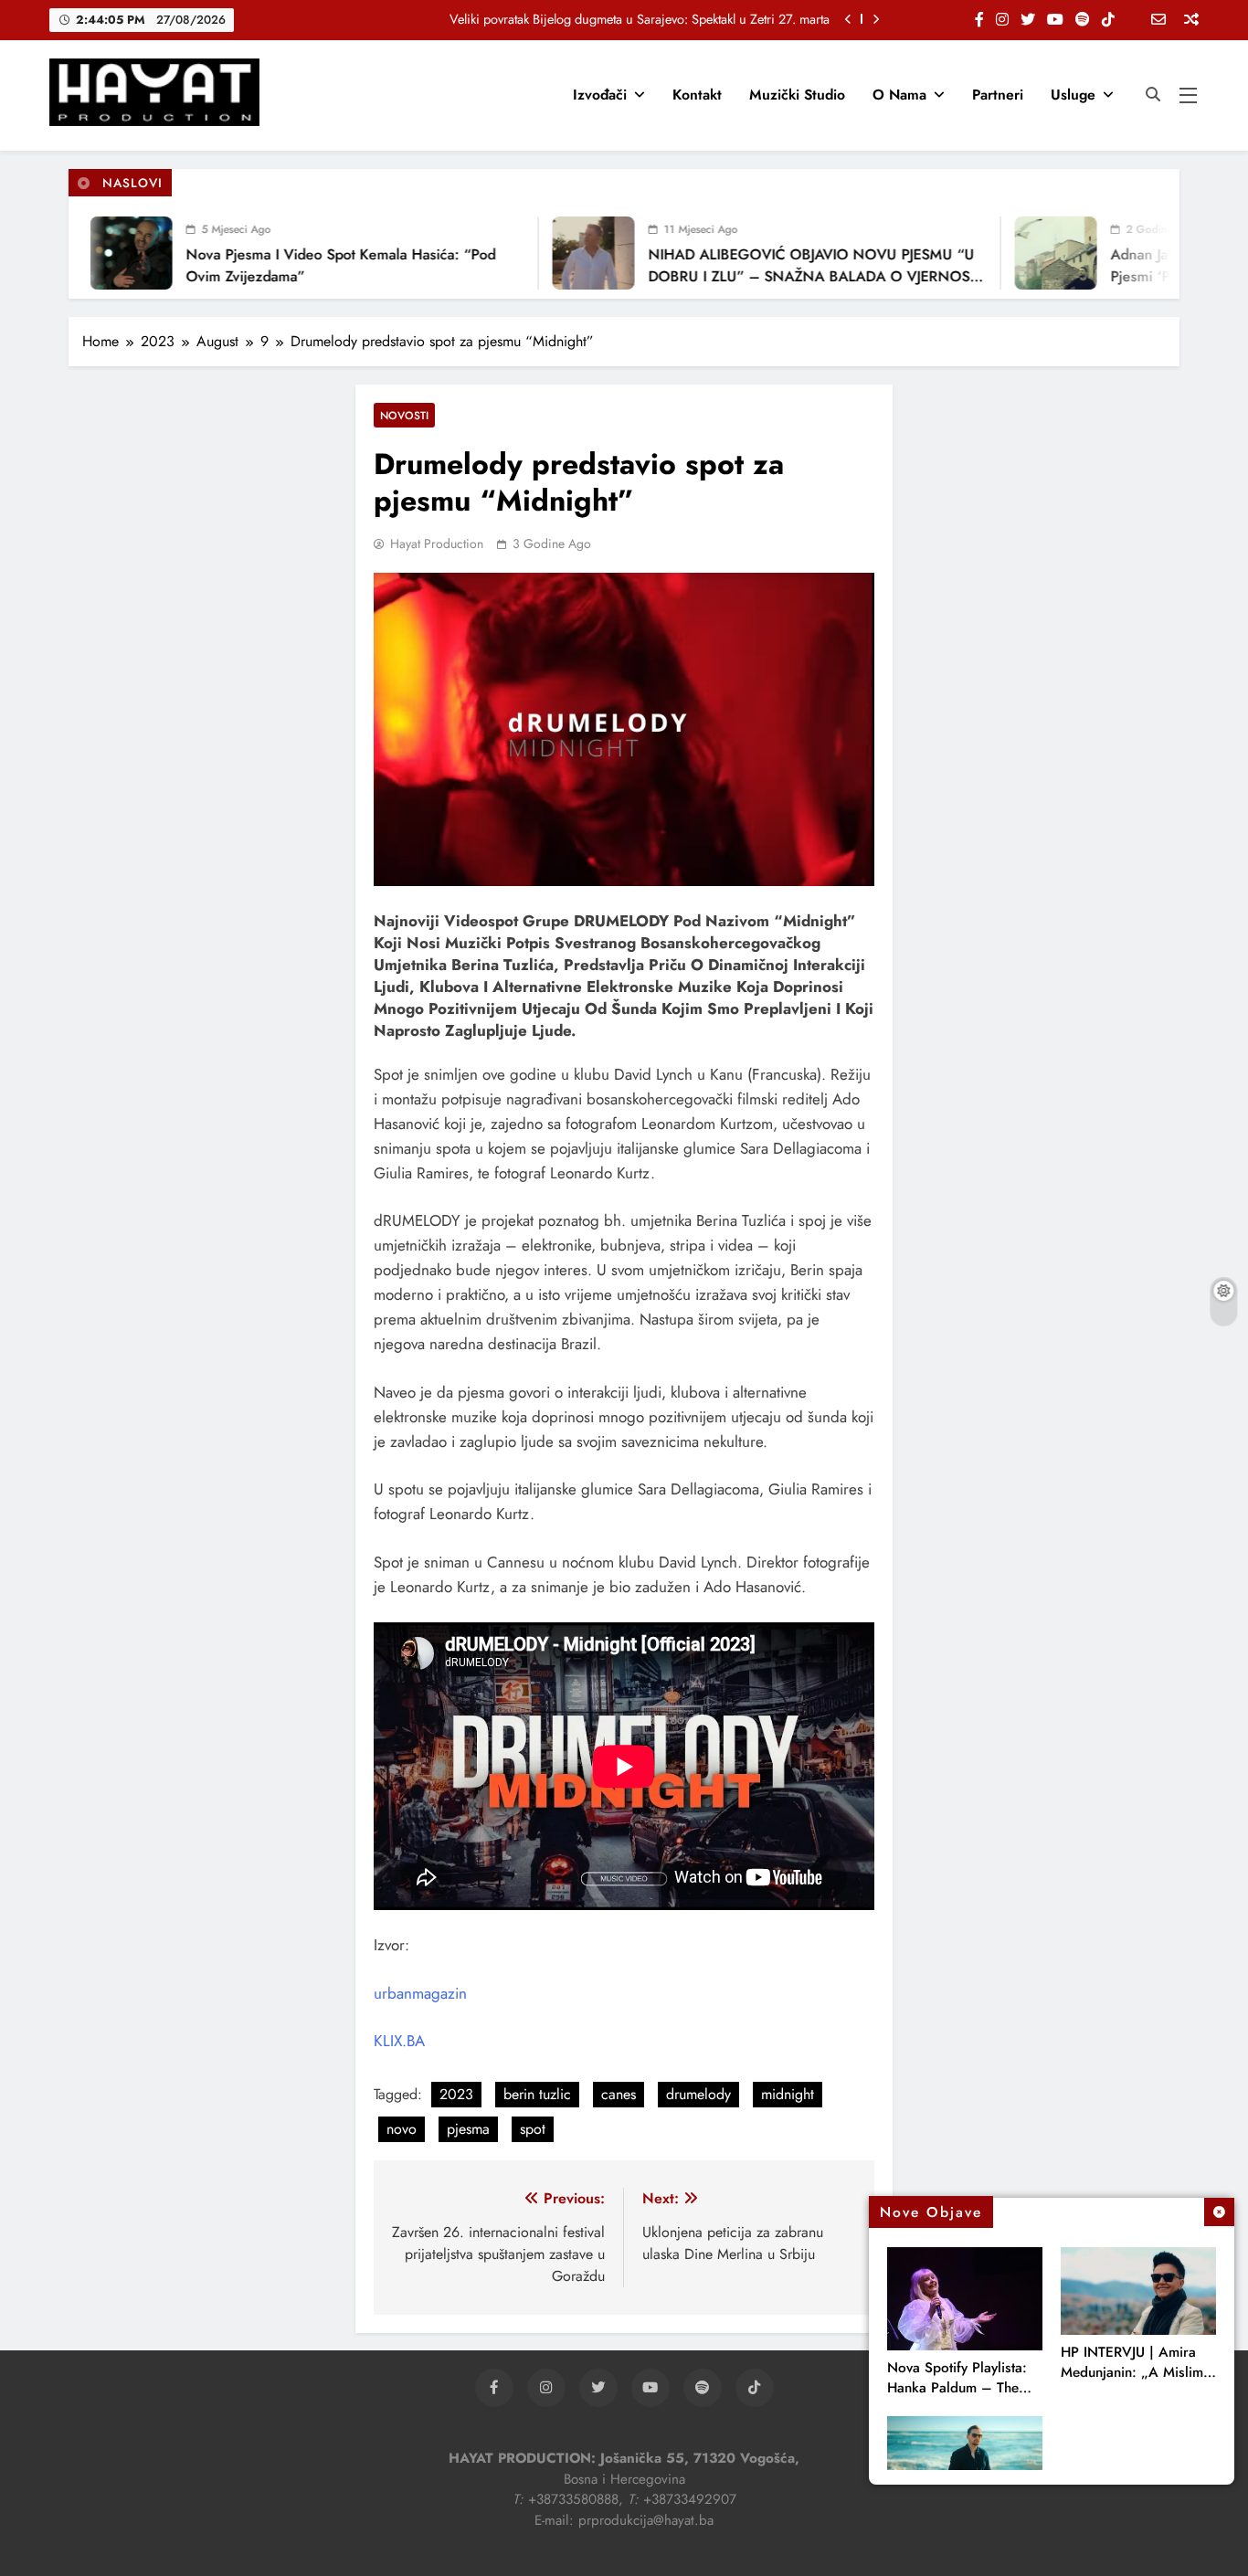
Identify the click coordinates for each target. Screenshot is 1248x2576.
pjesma (468, 2129)
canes (619, 2094)
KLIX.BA (399, 2041)
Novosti (404, 415)
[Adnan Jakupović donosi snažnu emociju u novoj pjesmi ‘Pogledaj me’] (1021, 253)
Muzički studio (797, 95)
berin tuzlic (537, 2094)
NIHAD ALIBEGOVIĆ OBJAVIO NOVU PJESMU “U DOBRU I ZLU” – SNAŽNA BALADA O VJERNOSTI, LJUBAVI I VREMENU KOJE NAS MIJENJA (782, 276)
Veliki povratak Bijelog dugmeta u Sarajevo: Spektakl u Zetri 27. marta (640, 19)
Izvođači (600, 95)
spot (533, 2129)
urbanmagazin (420, 1993)
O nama (899, 95)
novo (402, 2129)
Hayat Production (437, 544)
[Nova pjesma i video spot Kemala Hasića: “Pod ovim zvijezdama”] (96, 253)
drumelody (698, 2094)
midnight (788, 2094)
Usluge (1073, 95)
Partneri (998, 95)
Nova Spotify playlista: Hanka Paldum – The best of (957, 2388)
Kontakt (697, 95)
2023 (456, 2094)
